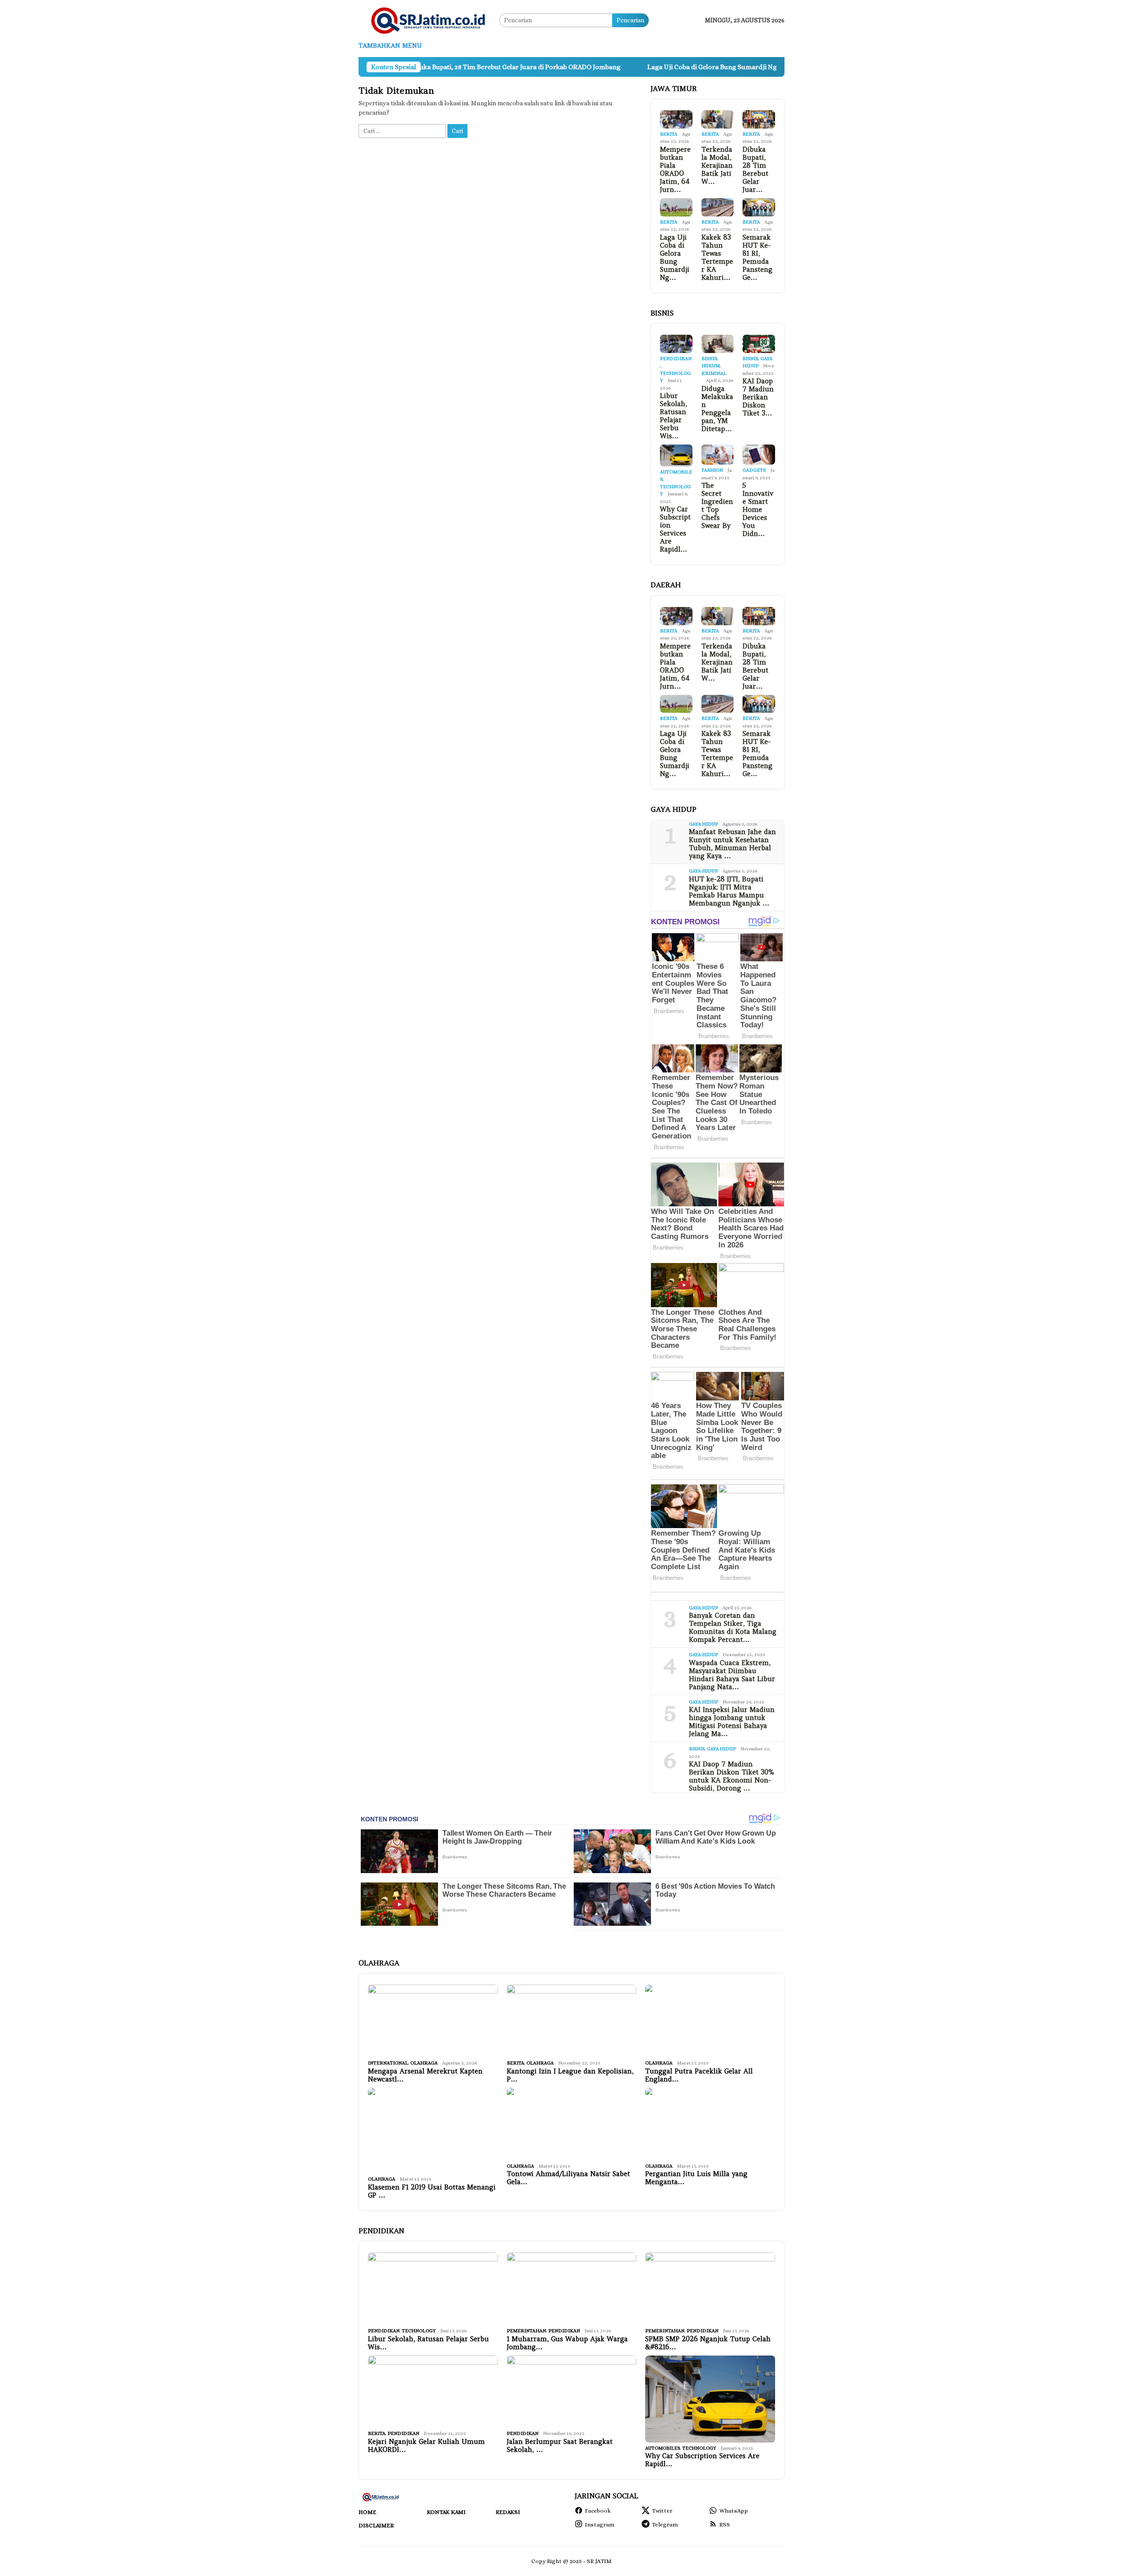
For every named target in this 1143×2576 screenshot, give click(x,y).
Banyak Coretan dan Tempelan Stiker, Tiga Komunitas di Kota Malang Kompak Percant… (733, 1628)
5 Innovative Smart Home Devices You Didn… (758, 510)
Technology (419, 2331)
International (388, 2063)
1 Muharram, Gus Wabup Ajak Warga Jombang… (567, 2343)
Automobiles (663, 2448)
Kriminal (714, 373)
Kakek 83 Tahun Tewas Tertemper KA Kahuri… (717, 258)
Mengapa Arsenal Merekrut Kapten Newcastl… (425, 2075)
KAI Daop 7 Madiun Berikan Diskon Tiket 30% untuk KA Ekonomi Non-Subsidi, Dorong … (732, 1776)
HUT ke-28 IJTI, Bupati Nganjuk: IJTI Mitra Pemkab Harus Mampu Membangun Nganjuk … (729, 891)
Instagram (600, 2524)
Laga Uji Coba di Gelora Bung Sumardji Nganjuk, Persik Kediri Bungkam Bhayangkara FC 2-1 (674, 67)
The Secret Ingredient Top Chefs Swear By (717, 506)
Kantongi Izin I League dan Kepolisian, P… (570, 2075)
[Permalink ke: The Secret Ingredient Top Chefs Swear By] (718, 455)
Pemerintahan (526, 2331)
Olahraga (424, 2063)
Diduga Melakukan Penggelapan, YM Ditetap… (717, 409)
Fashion (712, 470)
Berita (669, 134)
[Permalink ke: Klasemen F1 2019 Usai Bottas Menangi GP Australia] (433, 2131)
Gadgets (754, 470)
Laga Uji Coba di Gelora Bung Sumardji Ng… (675, 258)
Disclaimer (376, 2525)
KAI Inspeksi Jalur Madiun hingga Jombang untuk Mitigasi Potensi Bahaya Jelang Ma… (732, 1722)
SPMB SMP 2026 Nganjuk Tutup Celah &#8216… (708, 2343)
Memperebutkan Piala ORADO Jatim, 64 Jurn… (675, 170)
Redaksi (508, 2512)
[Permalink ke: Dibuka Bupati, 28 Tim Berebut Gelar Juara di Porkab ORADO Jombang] (759, 119)
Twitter (662, 2511)
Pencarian (630, 20)
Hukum (711, 366)
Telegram (665, 2524)
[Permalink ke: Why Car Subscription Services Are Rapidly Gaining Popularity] (676, 455)
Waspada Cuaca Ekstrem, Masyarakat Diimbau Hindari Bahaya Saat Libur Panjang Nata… (732, 1675)
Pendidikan (676, 359)
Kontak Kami (446, 2512)
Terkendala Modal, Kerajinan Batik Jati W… (717, 166)
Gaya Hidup (703, 824)
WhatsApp (734, 2511)
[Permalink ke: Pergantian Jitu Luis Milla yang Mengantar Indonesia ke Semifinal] (710, 2124)
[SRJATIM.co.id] (429, 20)
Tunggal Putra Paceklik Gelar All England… (699, 2075)
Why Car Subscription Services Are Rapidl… (675, 529)
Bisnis (709, 359)
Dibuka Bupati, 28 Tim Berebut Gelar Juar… (755, 170)
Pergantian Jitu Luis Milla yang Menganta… (696, 2178)
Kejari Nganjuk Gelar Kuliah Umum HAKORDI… (426, 2446)
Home (367, 2512)
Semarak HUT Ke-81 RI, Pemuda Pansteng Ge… (757, 258)
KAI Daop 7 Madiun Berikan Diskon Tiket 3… (758, 397)
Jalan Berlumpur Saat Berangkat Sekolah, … (560, 2446)
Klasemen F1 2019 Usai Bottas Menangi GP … (432, 2191)
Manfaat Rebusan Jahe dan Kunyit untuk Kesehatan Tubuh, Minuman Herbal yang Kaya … (732, 844)
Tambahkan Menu (390, 46)
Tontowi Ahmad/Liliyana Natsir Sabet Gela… (568, 2178)
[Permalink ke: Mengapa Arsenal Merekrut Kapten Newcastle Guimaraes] (433, 2021)
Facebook (598, 2511)
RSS (725, 2524)
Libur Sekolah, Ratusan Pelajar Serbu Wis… (674, 416)
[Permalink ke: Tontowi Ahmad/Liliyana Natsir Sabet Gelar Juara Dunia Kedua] (572, 2124)
